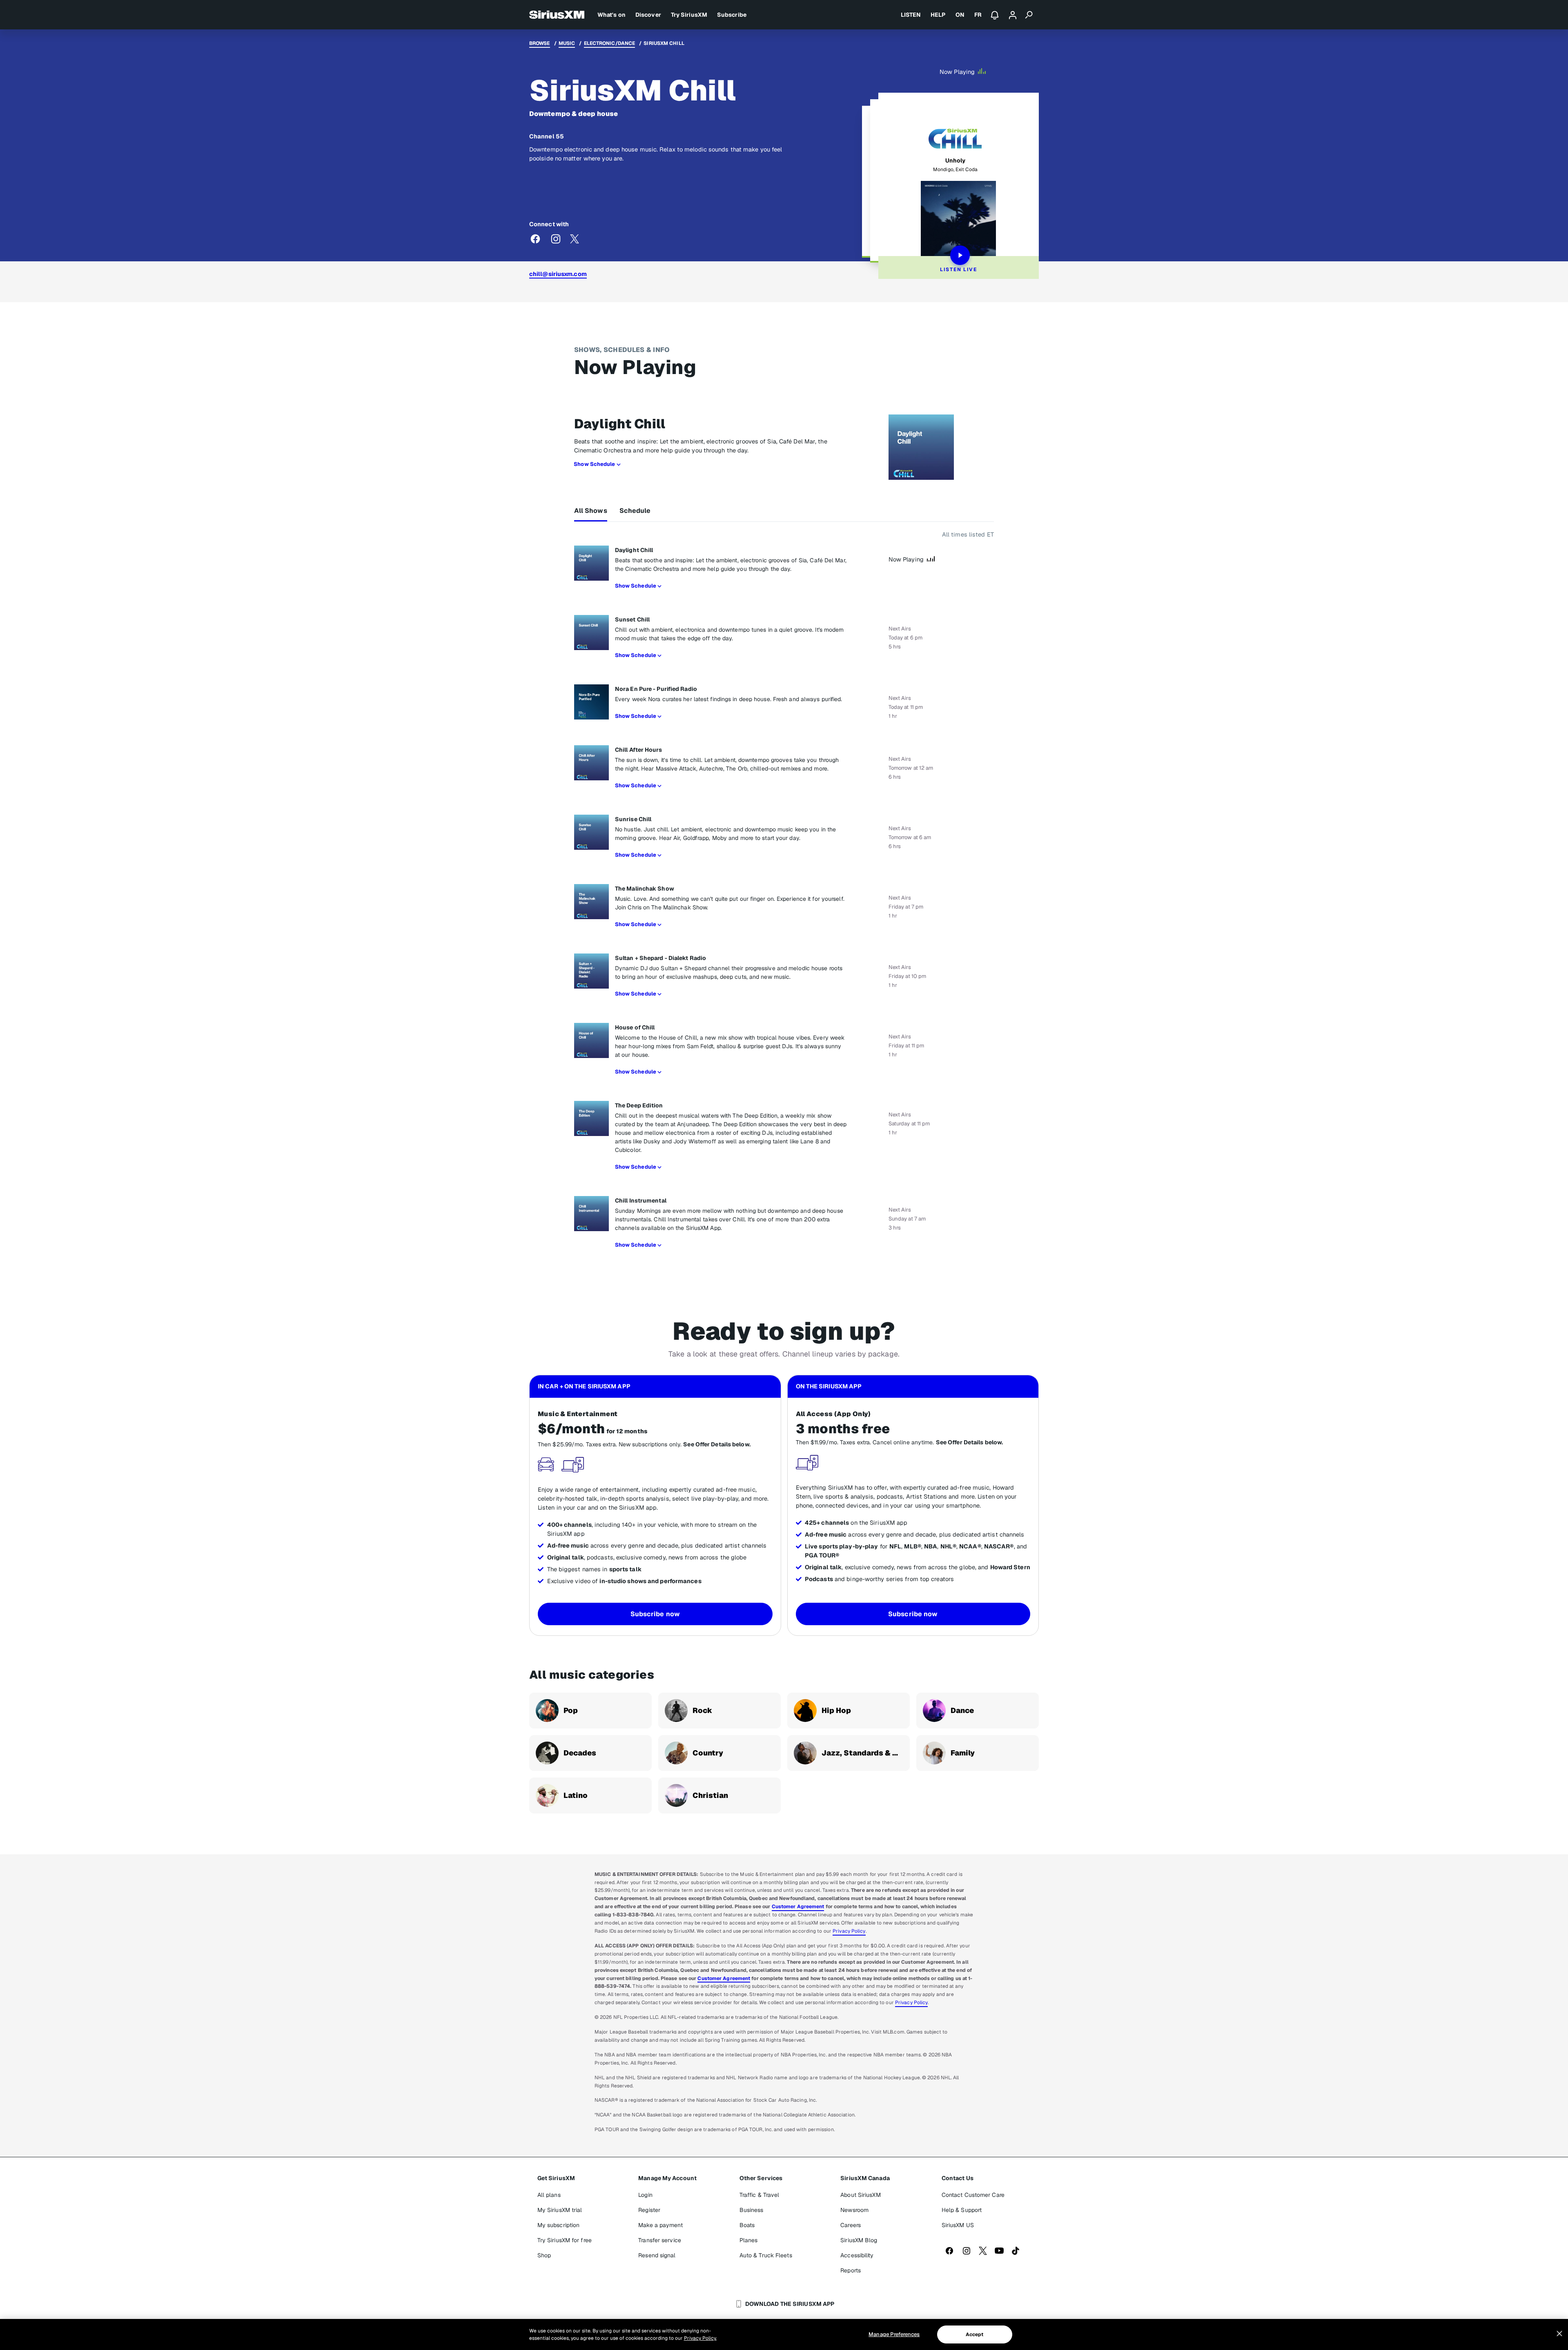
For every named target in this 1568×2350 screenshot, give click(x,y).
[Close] (1559, 2334)
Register (649, 2210)
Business (752, 2210)
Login (645, 2195)
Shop (544, 2255)
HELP (938, 15)
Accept (975, 2334)
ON (960, 15)
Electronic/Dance (610, 43)
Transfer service (660, 2240)
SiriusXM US (958, 2225)
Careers (851, 2225)
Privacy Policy (849, 1931)
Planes (749, 2240)
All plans (549, 2195)
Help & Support (962, 2210)
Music (567, 43)
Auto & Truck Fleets (766, 2255)
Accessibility (857, 2255)
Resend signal (657, 2255)
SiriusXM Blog (859, 2240)
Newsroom (854, 2210)
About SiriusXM (860, 2195)
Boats (747, 2225)
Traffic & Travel (759, 2195)
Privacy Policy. (700, 2338)
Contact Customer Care (973, 2195)
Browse (540, 43)
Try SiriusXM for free (565, 2240)
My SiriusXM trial (560, 2210)
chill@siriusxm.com (558, 274)
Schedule (635, 511)
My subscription (559, 2225)
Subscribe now (655, 1614)
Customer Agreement (798, 1907)
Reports (851, 2270)
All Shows (591, 511)
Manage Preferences (894, 2334)
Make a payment (660, 2225)
